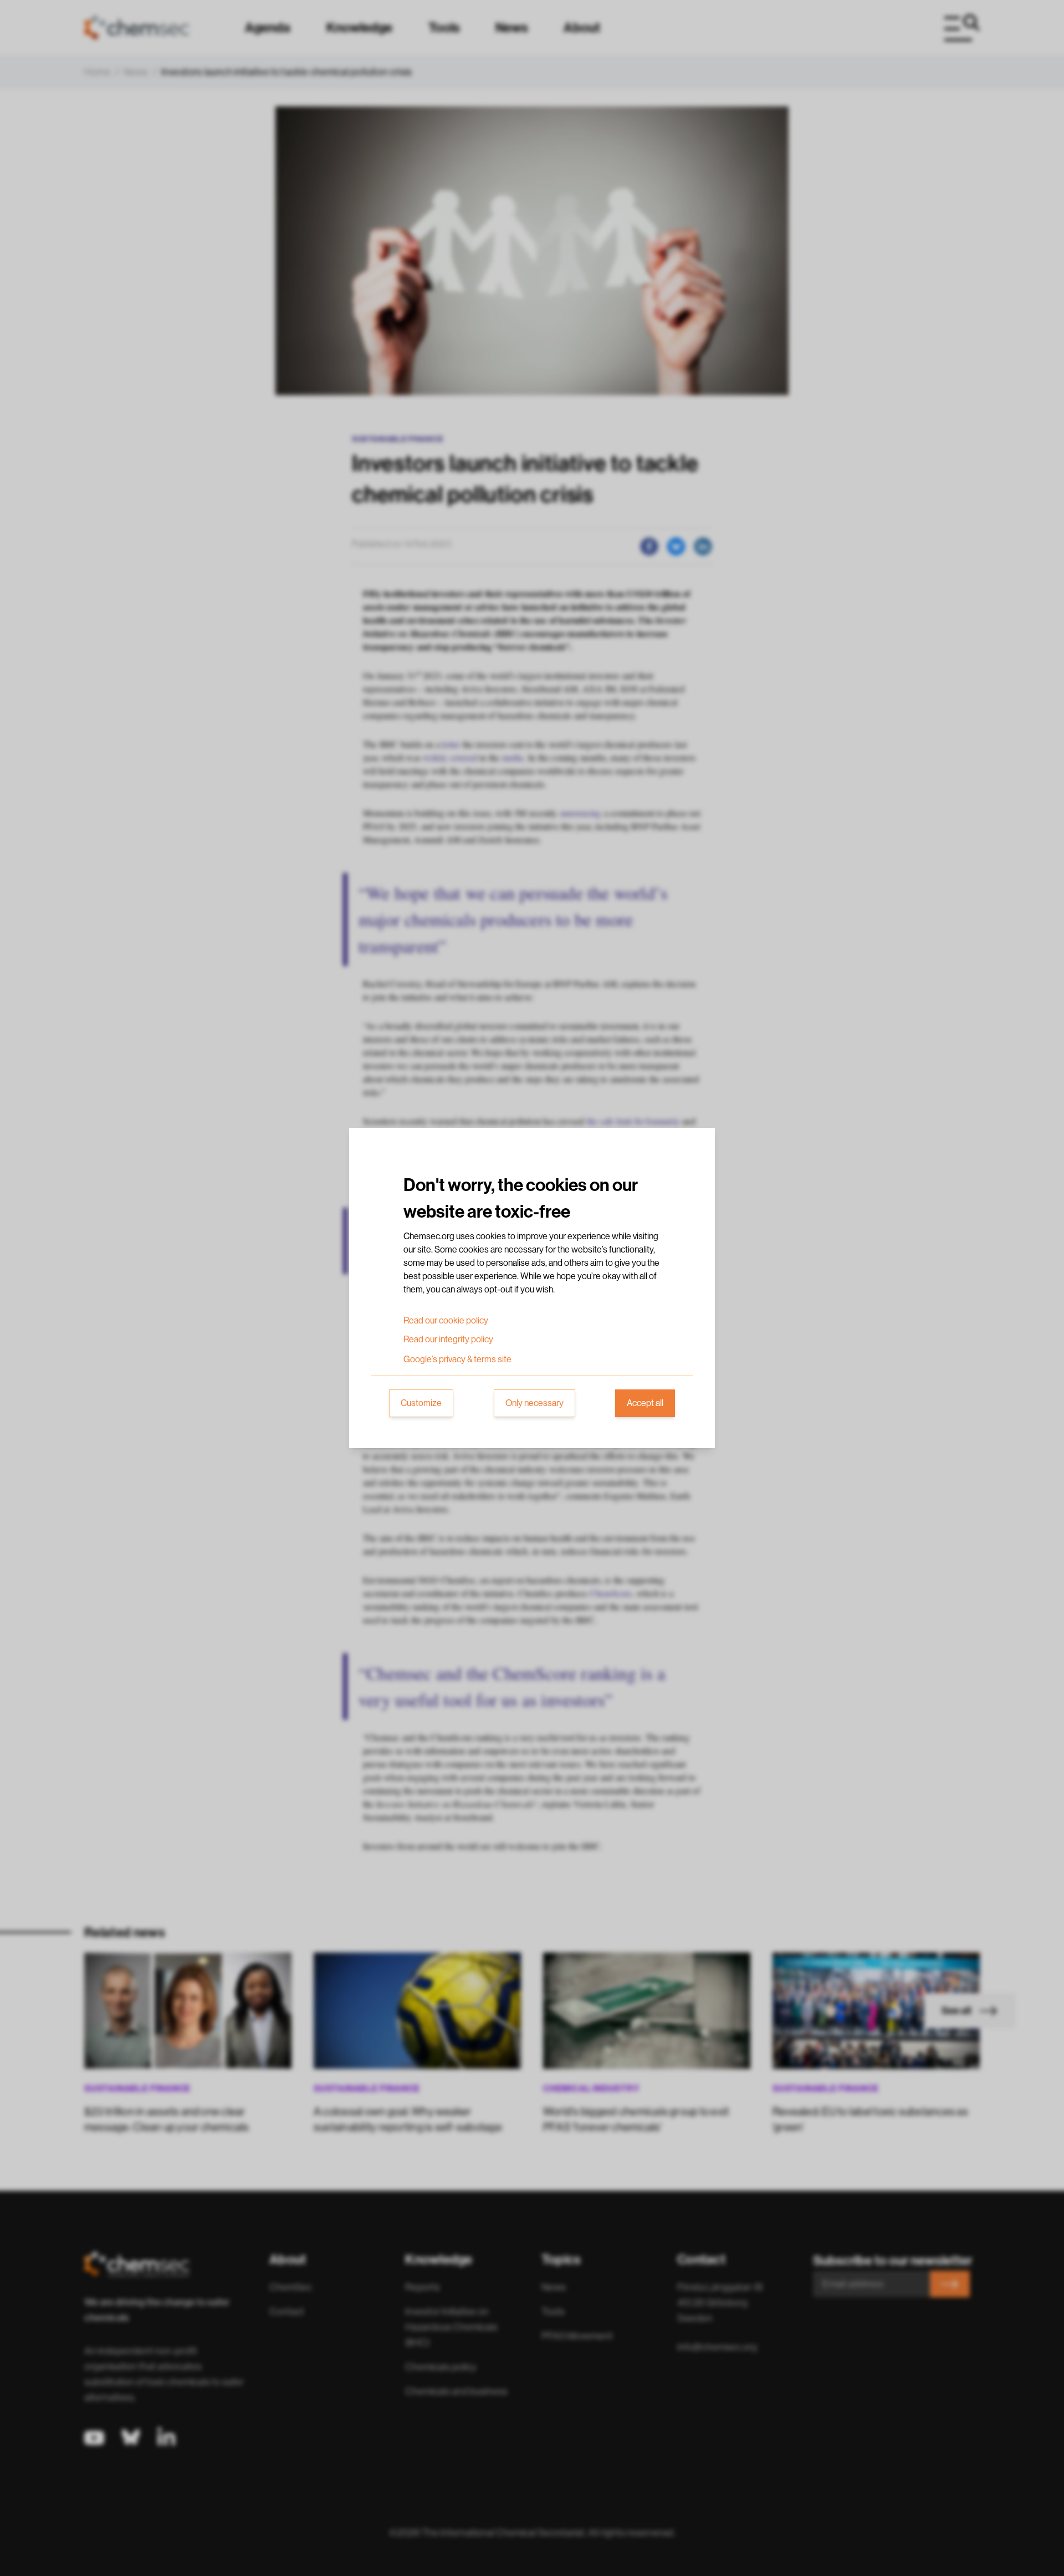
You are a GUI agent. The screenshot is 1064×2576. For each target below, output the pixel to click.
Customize (421, 1403)
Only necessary (534, 1403)
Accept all (645, 1403)
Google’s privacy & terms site (457, 1359)
